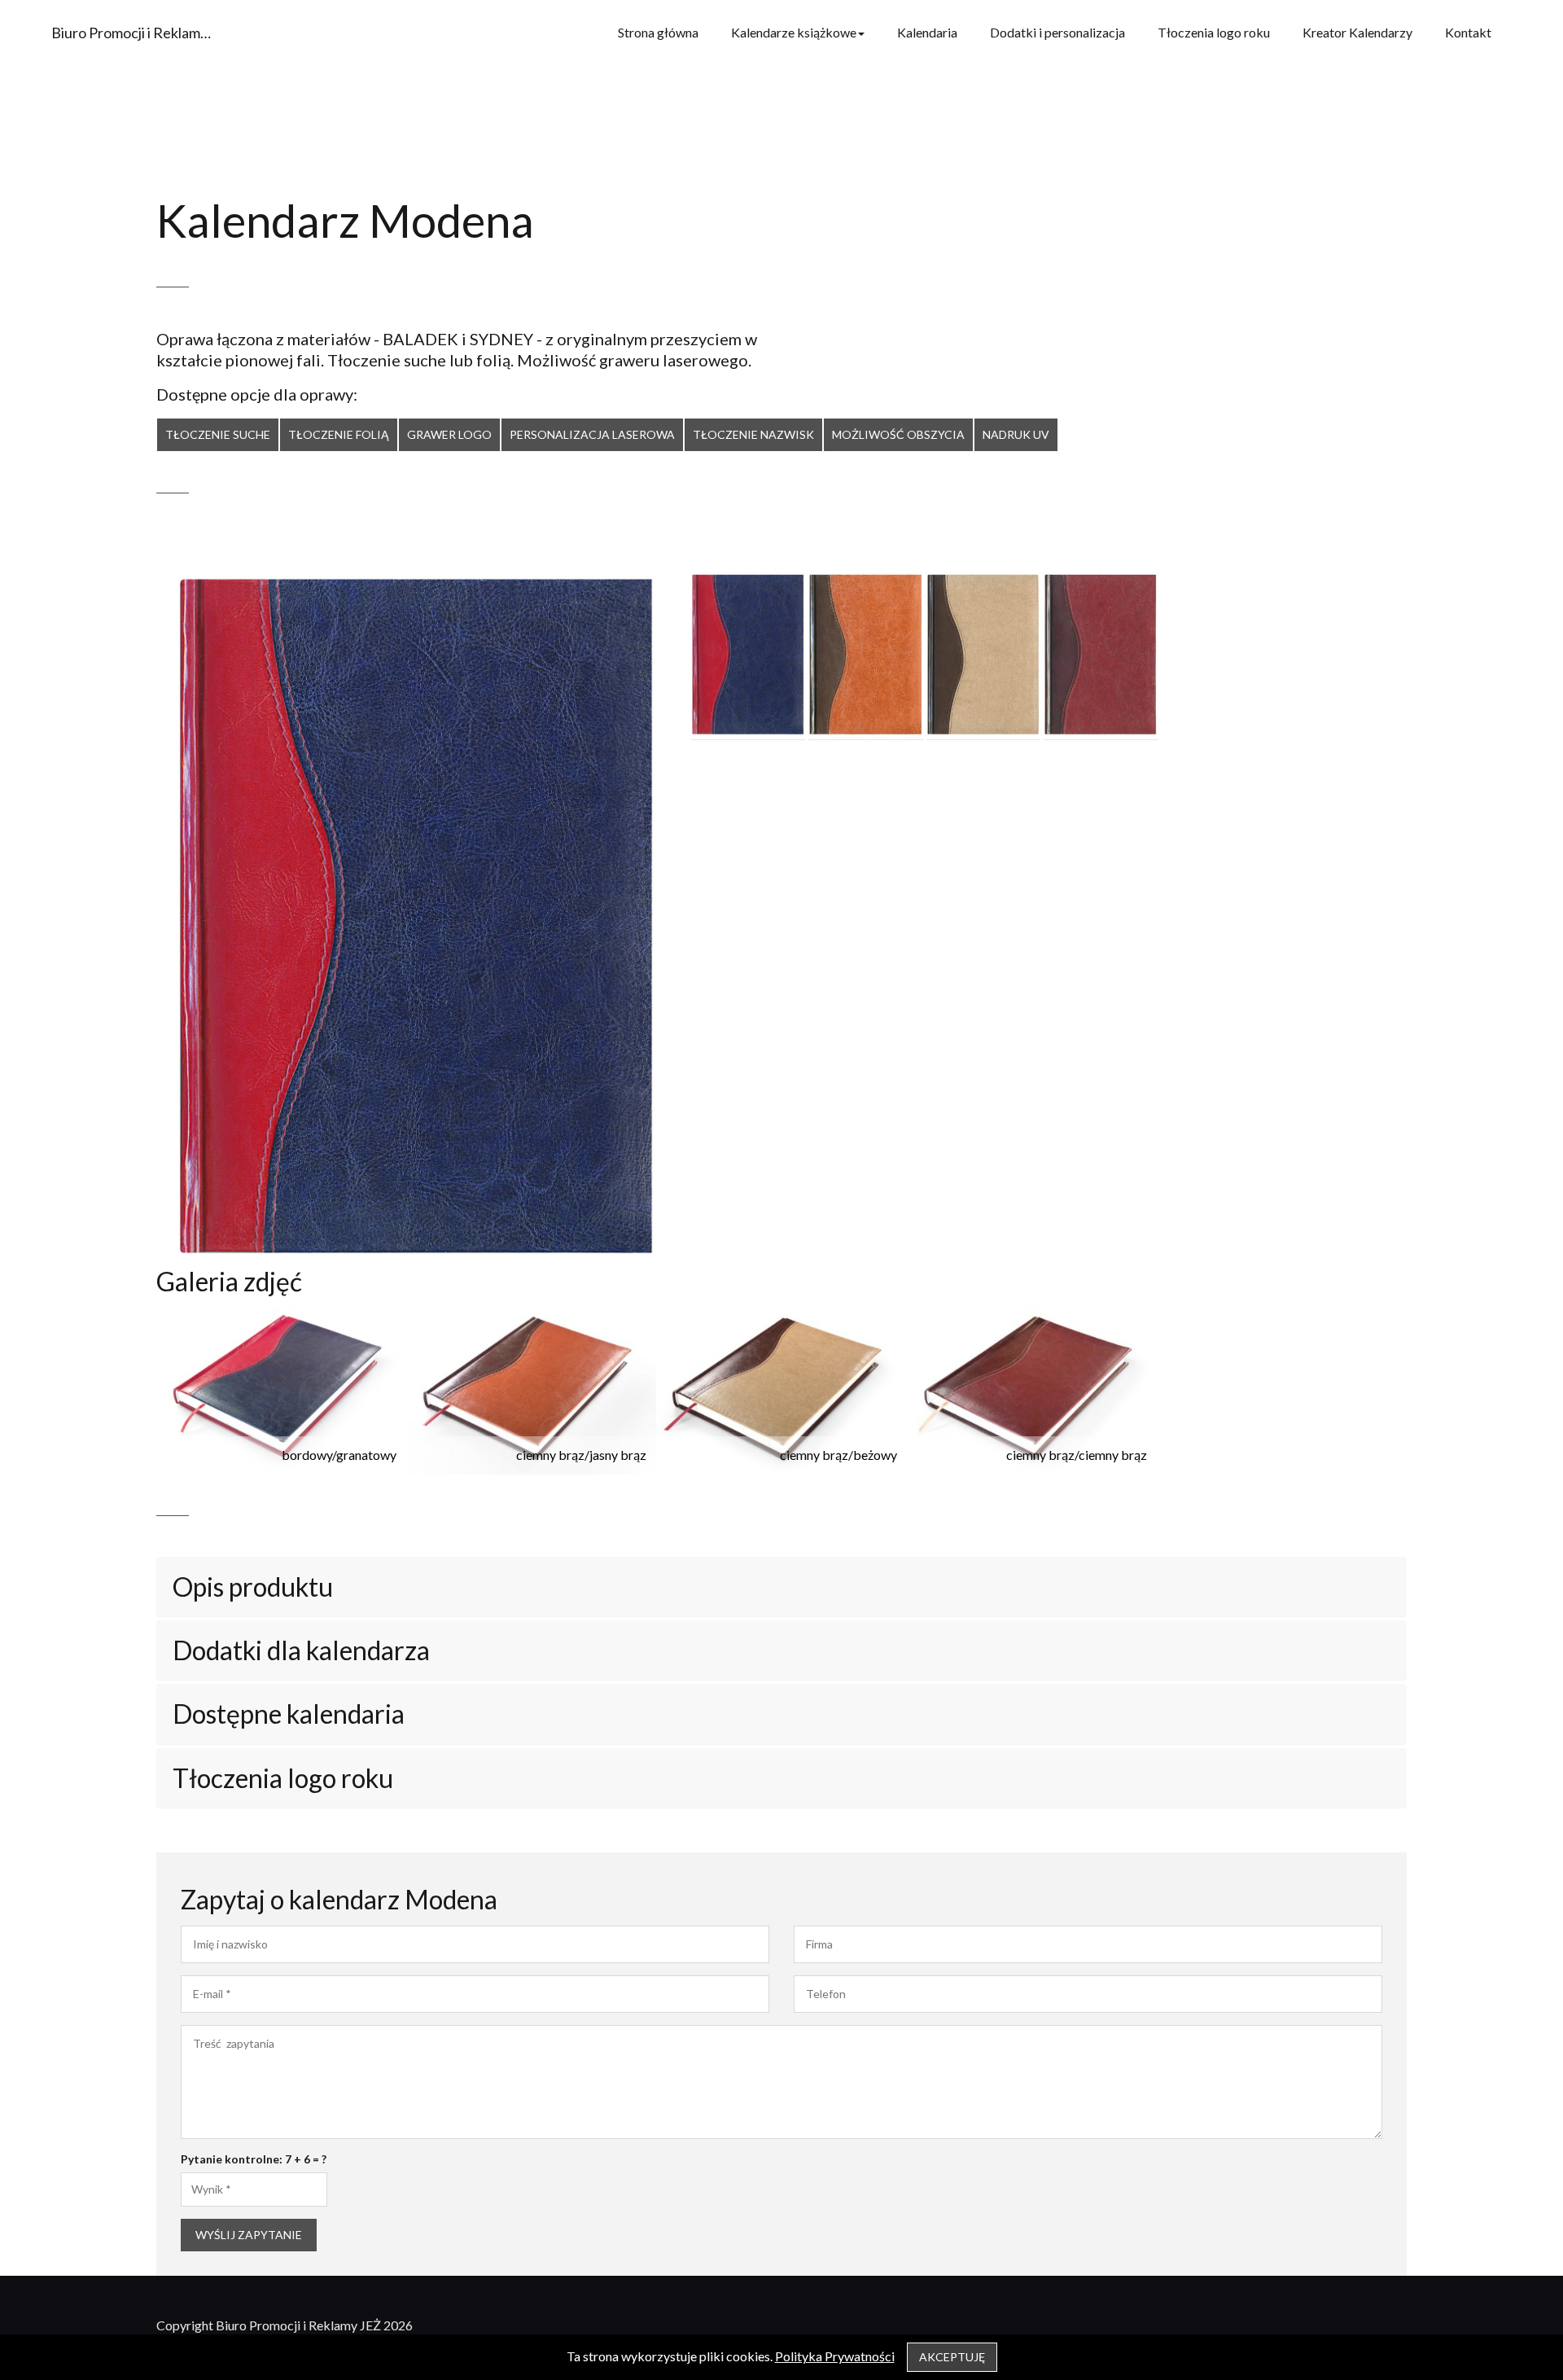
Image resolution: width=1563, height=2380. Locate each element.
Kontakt (1468, 32)
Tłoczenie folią (339, 434)
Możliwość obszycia (898, 434)
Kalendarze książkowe (794, 32)
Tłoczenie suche (218, 434)
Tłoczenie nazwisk (753, 434)
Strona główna (658, 32)
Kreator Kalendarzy (1357, 32)
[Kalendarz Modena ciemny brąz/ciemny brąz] (1101, 655)
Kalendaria (927, 32)
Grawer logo (449, 434)
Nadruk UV (1016, 434)
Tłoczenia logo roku (1214, 32)
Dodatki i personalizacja (1057, 32)
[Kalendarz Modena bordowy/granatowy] (748, 655)
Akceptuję (952, 2357)
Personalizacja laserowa (592, 434)
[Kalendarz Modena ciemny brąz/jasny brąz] (865, 655)
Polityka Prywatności (835, 2356)
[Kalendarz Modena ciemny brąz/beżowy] (983, 655)
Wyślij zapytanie (249, 2235)
